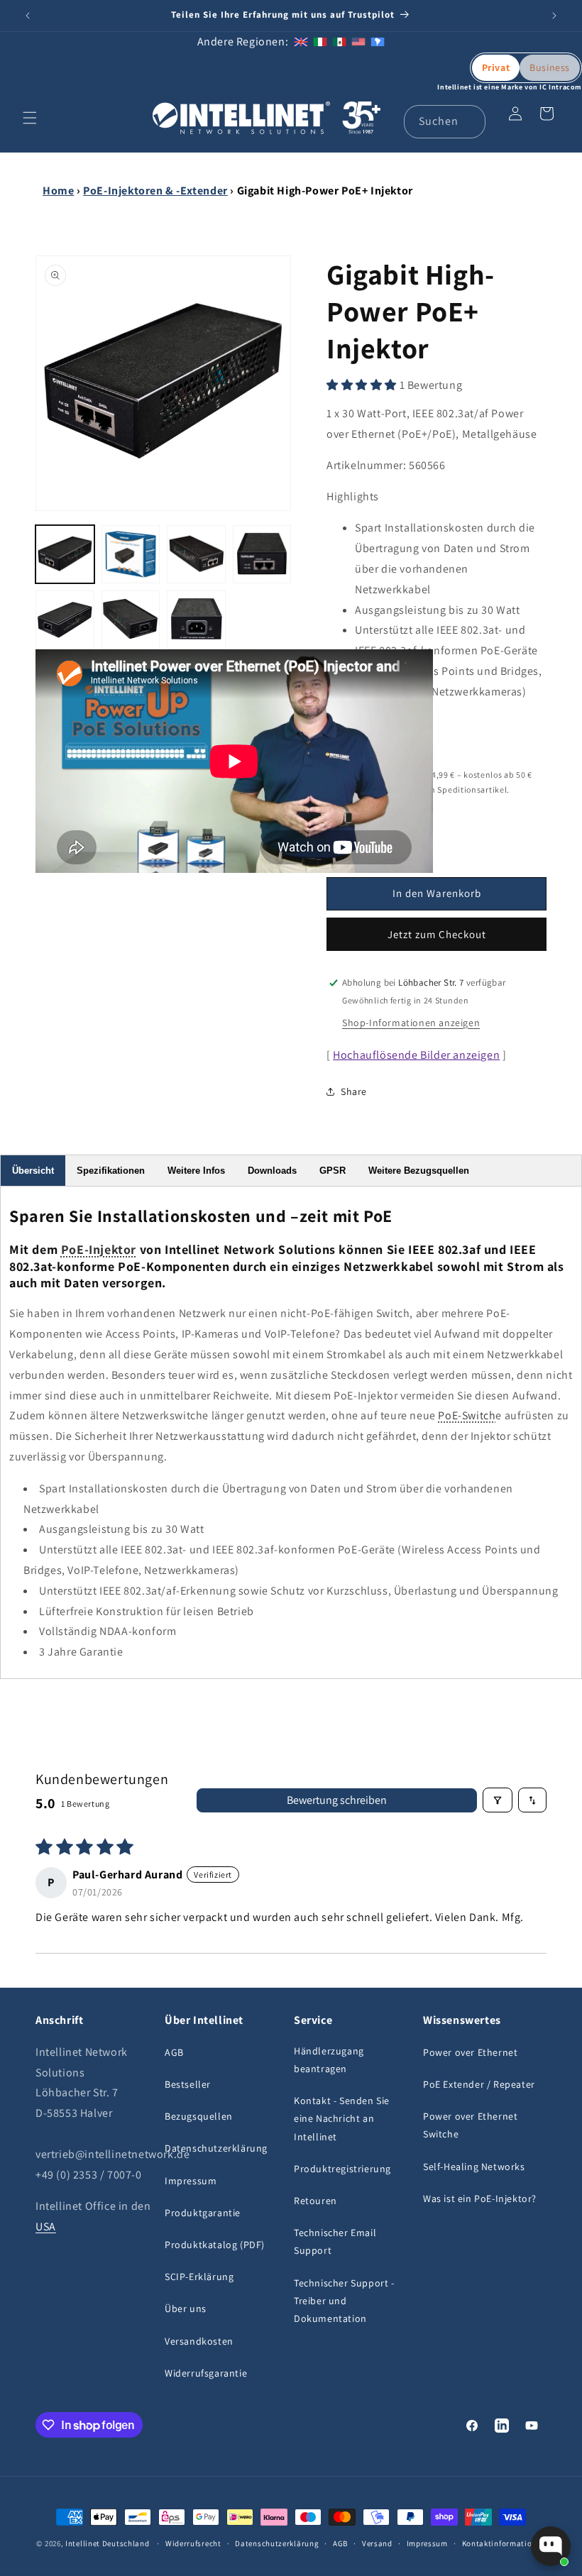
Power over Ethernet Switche (470, 2125)
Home (58, 191)
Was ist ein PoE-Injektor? (480, 2198)
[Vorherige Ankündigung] (28, 16)
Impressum (191, 2181)
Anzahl (340, 814)
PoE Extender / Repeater (479, 2084)
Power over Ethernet (470, 2052)
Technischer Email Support (335, 2241)
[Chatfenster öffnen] (551, 2546)
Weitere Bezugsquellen (419, 1171)
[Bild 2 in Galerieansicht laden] (131, 555)
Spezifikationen (111, 1171)
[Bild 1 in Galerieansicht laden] (65, 555)
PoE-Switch (467, 1415)
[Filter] (498, 1800)
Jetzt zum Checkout (437, 934)
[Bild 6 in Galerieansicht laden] (131, 620)
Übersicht (33, 1171)
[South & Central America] (378, 42)
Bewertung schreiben (337, 1800)
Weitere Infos (196, 1171)
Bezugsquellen (199, 2116)
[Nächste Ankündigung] (554, 16)
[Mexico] (339, 42)
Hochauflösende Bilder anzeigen (416, 1055)
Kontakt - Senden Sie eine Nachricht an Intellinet (342, 2118)
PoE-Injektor (99, 1249)
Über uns (186, 2308)
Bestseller (188, 2084)
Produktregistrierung (342, 2169)
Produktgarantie (203, 2213)
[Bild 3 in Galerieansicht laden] (196, 555)
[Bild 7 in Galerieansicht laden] (196, 620)
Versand (377, 2543)
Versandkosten (199, 2341)
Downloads (272, 1171)
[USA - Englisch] (358, 42)
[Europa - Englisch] (301, 42)
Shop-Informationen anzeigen (411, 1023)
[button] (30, 118)
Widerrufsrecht (193, 2543)
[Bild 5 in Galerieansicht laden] (65, 620)
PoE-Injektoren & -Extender (155, 191)
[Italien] (320, 42)
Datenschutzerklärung (216, 2148)
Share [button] (354, 1091)
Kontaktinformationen (504, 2543)
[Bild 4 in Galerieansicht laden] (262, 555)
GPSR (333, 1171)
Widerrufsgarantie (206, 2373)
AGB (174, 2052)
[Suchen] (469, 121)
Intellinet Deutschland (107, 2543)
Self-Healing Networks (474, 2167)
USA (46, 2227)
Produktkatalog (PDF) (215, 2245)
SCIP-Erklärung (199, 2277)
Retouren (315, 2201)
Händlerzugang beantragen (329, 2060)
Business (550, 67)
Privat (496, 67)
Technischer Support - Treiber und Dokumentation (344, 2301)
